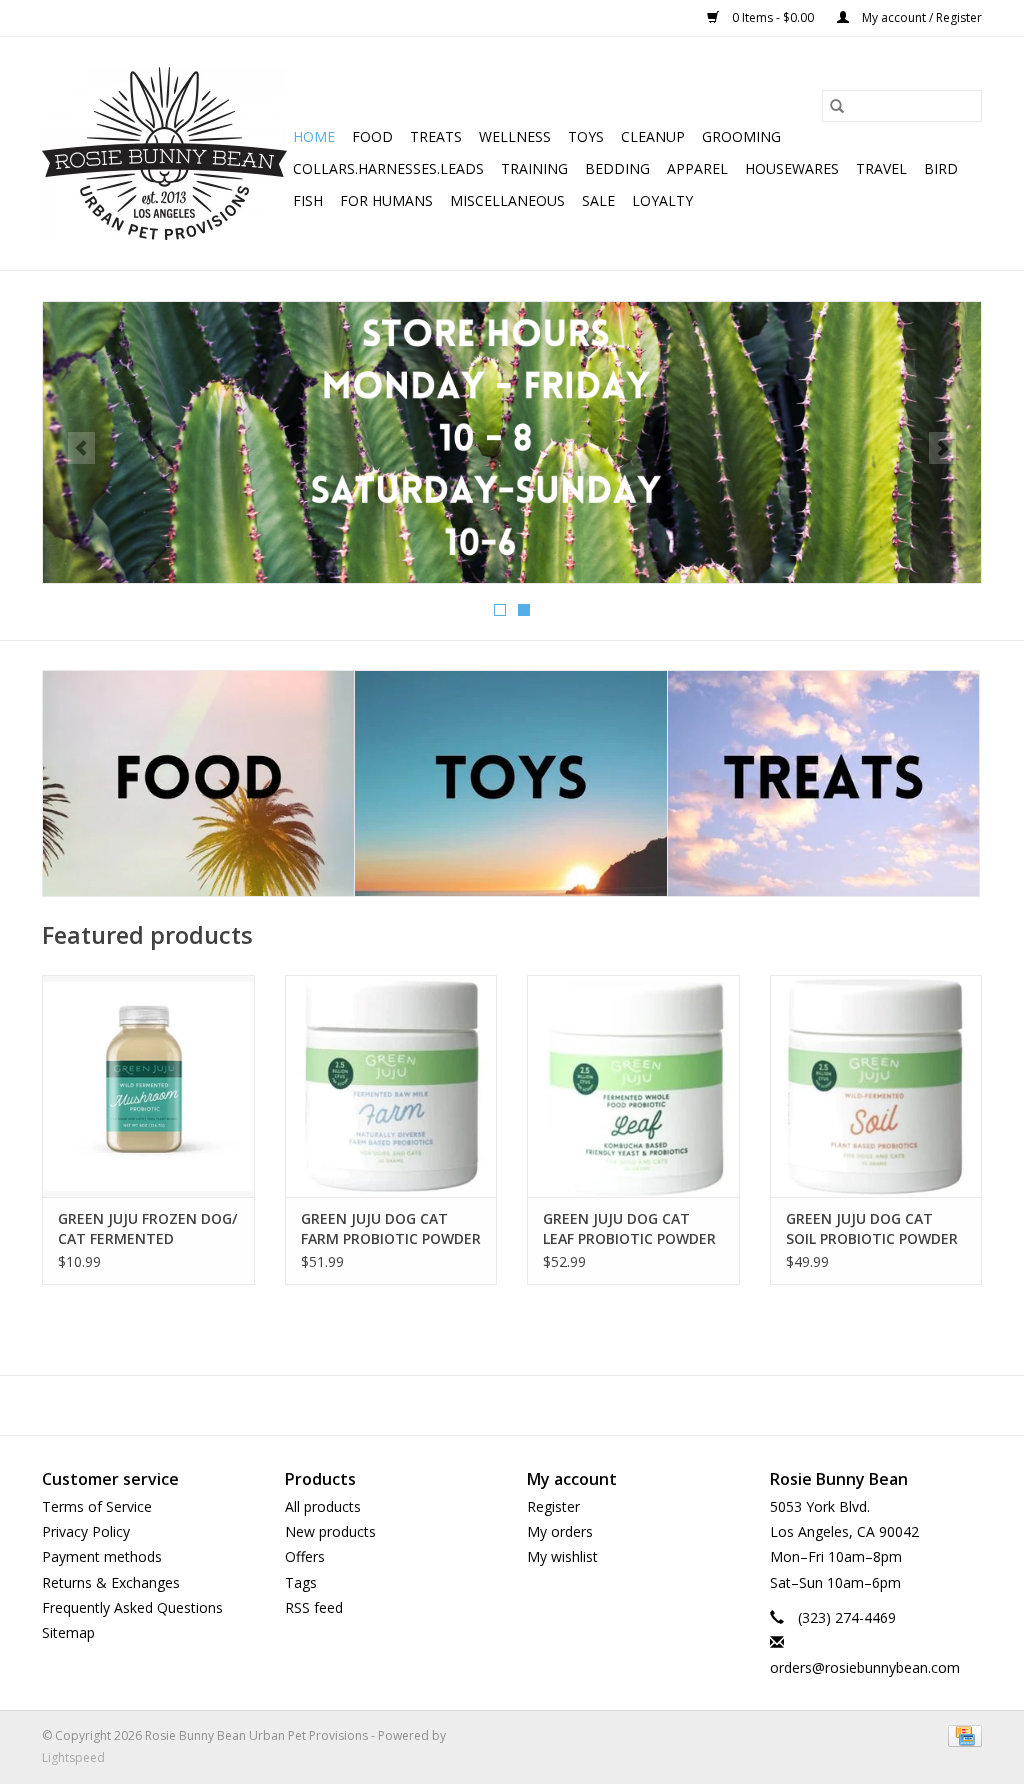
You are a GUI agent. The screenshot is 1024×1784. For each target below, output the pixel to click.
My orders (560, 1531)
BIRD (941, 168)
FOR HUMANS (386, 200)
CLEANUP (653, 136)
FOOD (372, 136)
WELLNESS (515, 136)
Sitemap (68, 1632)
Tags (301, 1582)
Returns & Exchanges (111, 1582)
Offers (305, 1556)
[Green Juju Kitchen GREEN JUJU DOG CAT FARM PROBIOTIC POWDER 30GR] (391, 1086)
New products (330, 1531)
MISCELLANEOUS (507, 200)
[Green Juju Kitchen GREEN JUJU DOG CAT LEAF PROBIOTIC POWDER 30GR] (633, 1086)
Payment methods (102, 1556)
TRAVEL (881, 168)
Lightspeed (73, 1757)
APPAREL (697, 168)
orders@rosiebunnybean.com (865, 1667)
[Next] (942, 448)
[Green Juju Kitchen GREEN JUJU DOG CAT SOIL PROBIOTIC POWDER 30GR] (876, 1086)
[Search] (837, 106)
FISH (308, 200)
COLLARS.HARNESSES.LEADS (388, 168)
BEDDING (617, 168)
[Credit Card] (961, 1735)
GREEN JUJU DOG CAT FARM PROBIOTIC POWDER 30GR (391, 1229)
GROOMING (741, 136)
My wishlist (562, 1556)
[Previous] (81, 448)
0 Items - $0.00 (773, 17)
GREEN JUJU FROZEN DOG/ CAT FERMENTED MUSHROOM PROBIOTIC (147, 1229)
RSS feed (314, 1607)
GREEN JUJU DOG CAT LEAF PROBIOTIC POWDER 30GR (629, 1229)
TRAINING (534, 168)
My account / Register (920, 17)
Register (553, 1506)
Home (314, 136)
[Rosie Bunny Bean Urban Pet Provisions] (164, 153)
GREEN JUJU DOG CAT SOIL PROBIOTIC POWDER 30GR (872, 1229)
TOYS (586, 136)
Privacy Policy (86, 1531)
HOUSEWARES (792, 168)
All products (323, 1506)
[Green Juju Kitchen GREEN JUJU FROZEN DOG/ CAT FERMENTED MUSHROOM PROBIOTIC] (148, 1086)
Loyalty (662, 200)
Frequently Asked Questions (132, 1607)
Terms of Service (97, 1506)
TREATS (436, 136)
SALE (598, 200)
